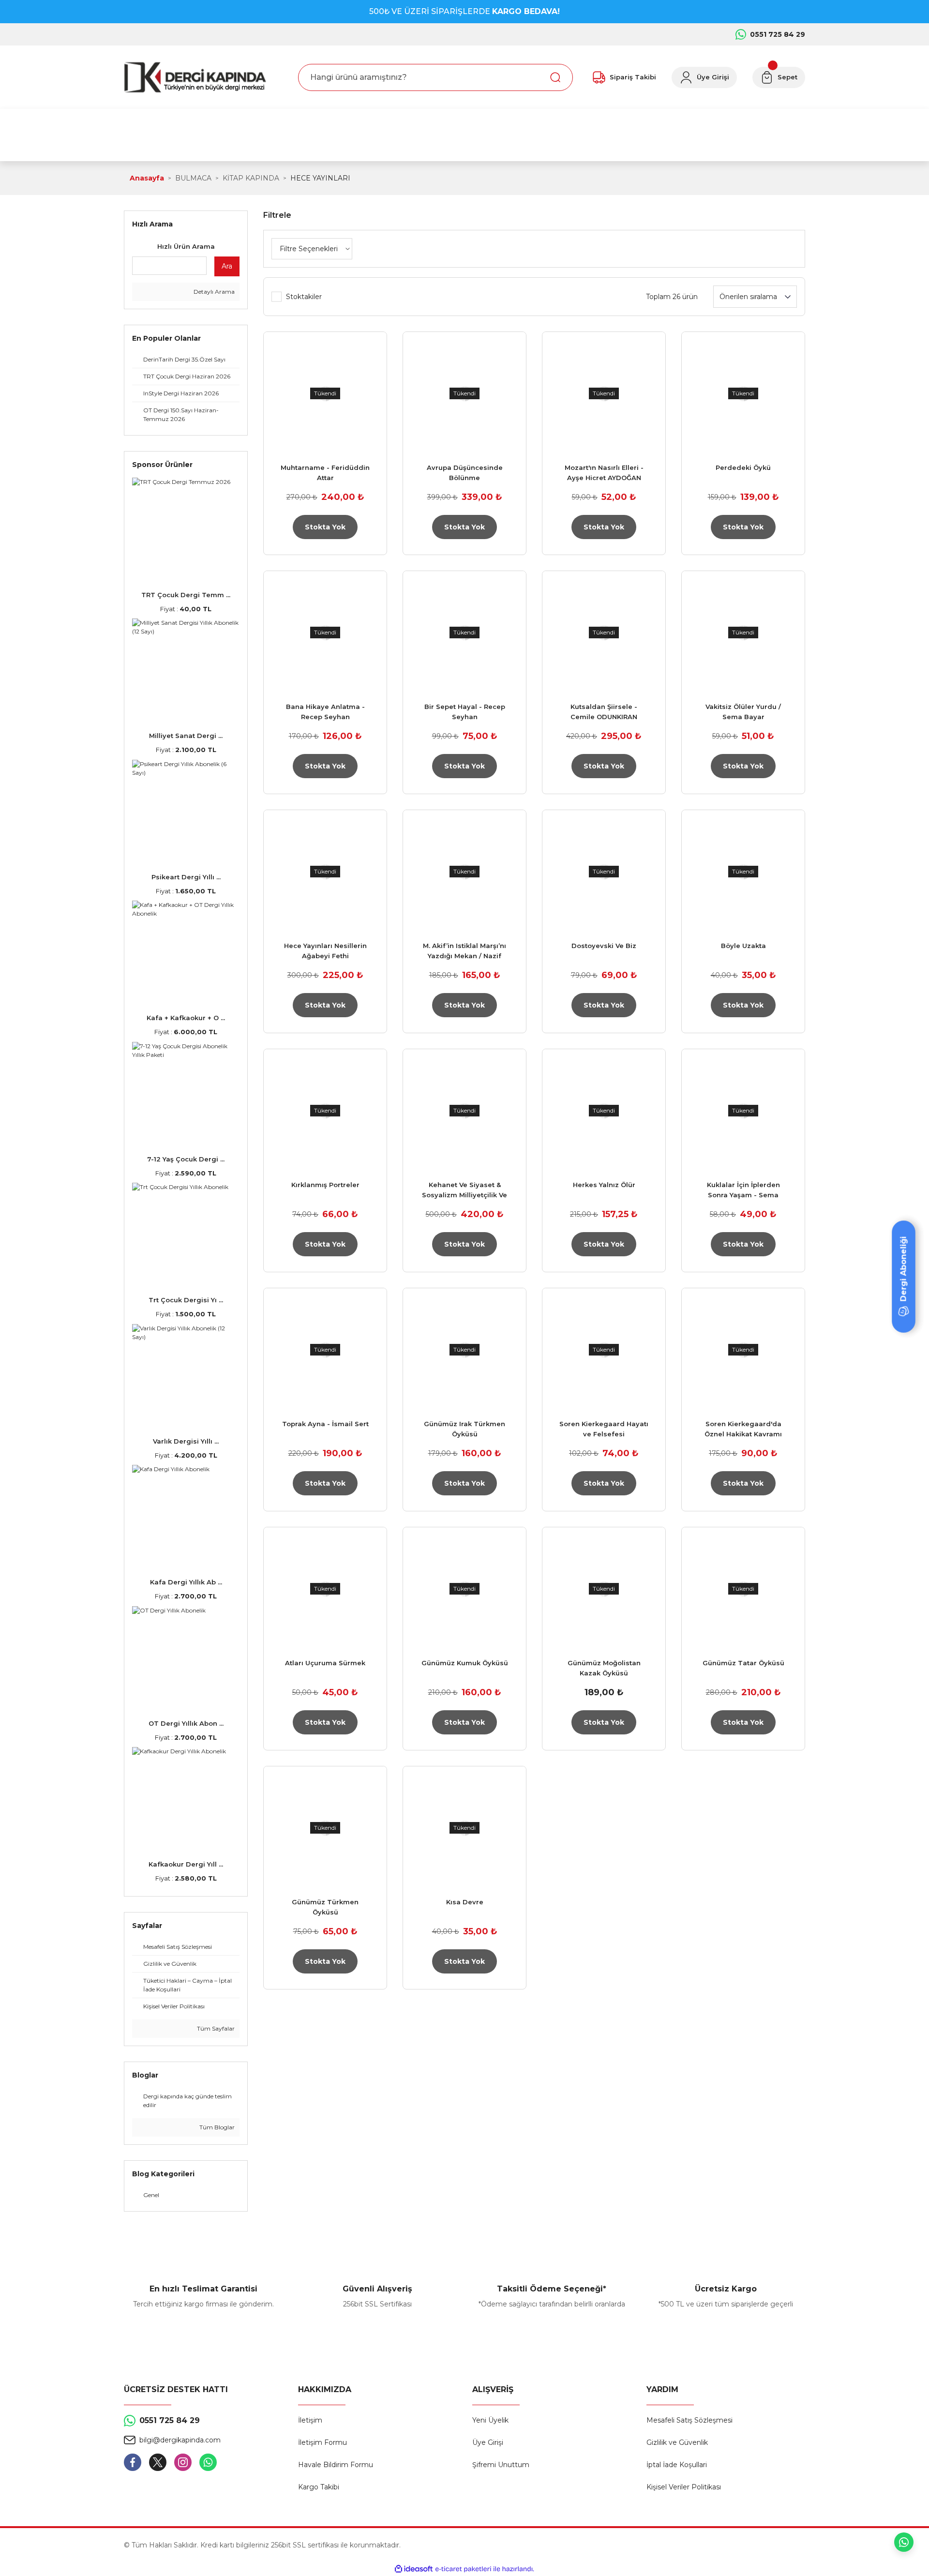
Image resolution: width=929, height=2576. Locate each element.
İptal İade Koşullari (677, 2465)
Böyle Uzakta (743, 946)
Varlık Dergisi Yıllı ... (186, 1441)
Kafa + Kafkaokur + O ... (186, 1018)
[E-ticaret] (463, 2569)
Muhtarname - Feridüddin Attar (325, 473)
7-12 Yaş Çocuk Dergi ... (186, 1159)
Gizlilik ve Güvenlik (677, 2442)
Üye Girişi (488, 2442)
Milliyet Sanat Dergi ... (186, 736)
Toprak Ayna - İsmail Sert (325, 1424)
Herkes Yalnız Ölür (604, 1185)
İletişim (310, 2420)
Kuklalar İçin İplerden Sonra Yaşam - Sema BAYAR (743, 1190)
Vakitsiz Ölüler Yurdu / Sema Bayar (743, 712)
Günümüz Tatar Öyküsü (743, 1663)
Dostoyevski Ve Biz (604, 946)
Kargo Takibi (319, 2487)
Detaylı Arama (213, 292)
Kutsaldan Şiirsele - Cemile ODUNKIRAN (604, 712)
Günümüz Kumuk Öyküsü (465, 1663)
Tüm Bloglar (216, 2127)
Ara (227, 266)
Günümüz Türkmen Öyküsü (325, 1907)
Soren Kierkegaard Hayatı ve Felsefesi (604, 1429)
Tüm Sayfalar (215, 2028)
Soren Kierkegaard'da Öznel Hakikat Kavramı (743, 1429)
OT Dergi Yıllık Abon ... (186, 1723)
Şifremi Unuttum (501, 2465)
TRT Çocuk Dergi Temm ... (186, 595)
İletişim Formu (322, 2442)
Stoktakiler (304, 297)
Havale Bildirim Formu (336, 2465)
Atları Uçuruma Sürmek (325, 1663)
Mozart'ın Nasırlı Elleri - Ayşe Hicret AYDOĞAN (604, 473)
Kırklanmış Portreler (325, 1185)
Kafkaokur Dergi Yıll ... (186, 1864)
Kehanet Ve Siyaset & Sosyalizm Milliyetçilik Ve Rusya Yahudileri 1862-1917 (464, 1190)
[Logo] (195, 77)
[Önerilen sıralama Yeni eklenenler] (755, 297)
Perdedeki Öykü (743, 467)
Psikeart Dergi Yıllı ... (186, 877)
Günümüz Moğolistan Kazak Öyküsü (604, 1668)
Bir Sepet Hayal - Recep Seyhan (465, 712)
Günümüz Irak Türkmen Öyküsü (464, 1429)
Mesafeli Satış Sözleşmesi (689, 2420)
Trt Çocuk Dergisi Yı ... (186, 1300)
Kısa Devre (465, 1902)
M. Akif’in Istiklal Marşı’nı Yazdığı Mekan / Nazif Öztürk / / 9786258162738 (465, 951)
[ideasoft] (414, 2569)
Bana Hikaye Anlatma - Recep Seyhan (325, 712)
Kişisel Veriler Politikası (684, 2487)
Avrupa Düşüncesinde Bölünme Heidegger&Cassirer (465, 473)
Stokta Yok (325, 527)
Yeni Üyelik (490, 2420)
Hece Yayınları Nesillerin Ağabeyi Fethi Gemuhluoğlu (325, 951)
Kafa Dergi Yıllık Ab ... (186, 1582)
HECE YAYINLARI (320, 178)
